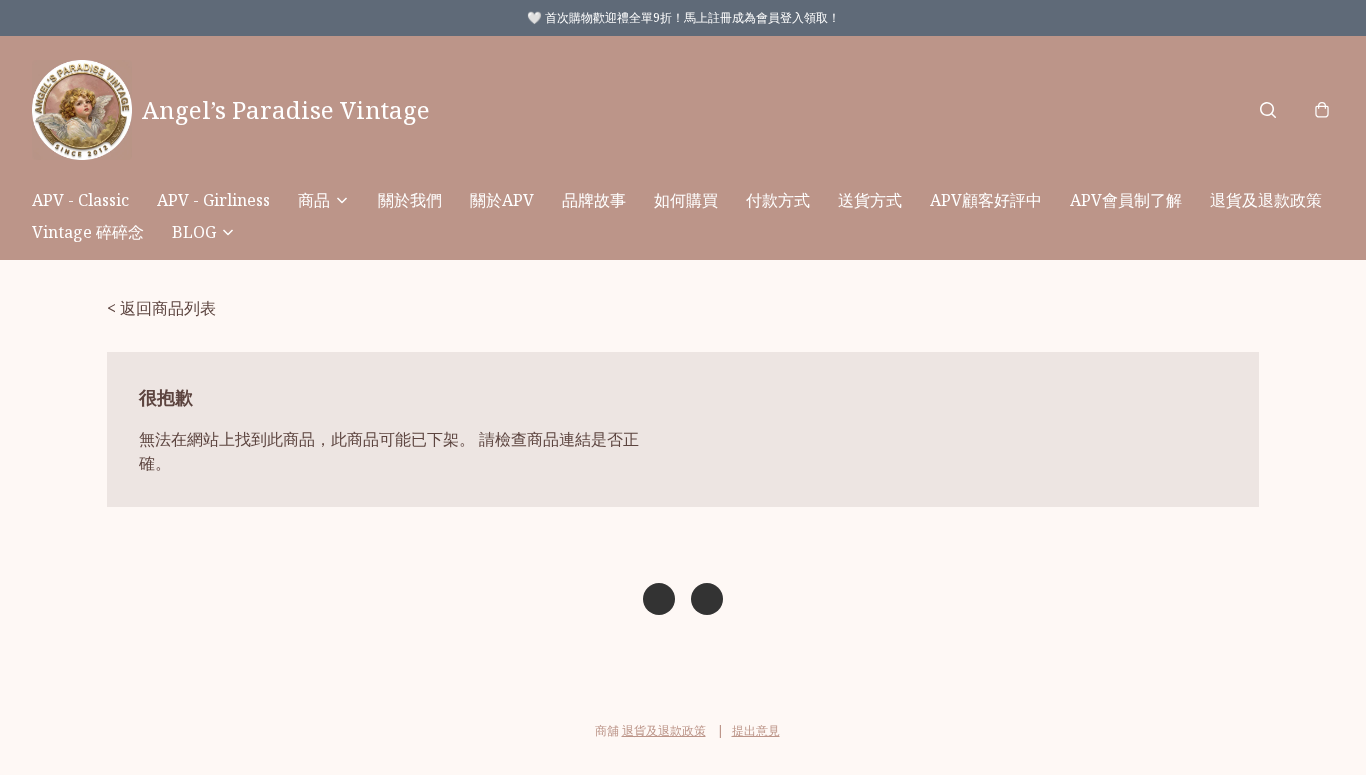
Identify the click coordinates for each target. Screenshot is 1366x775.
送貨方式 (870, 200)
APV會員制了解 (1126, 200)
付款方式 (778, 200)
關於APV (502, 200)
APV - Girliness (213, 200)
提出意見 (756, 730)
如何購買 (686, 200)
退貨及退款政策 (1266, 200)
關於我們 (410, 200)
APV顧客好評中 (986, 200)
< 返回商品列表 (161, 308)
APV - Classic (80, 200)
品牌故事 (594, 200)
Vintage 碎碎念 (88, 232)
